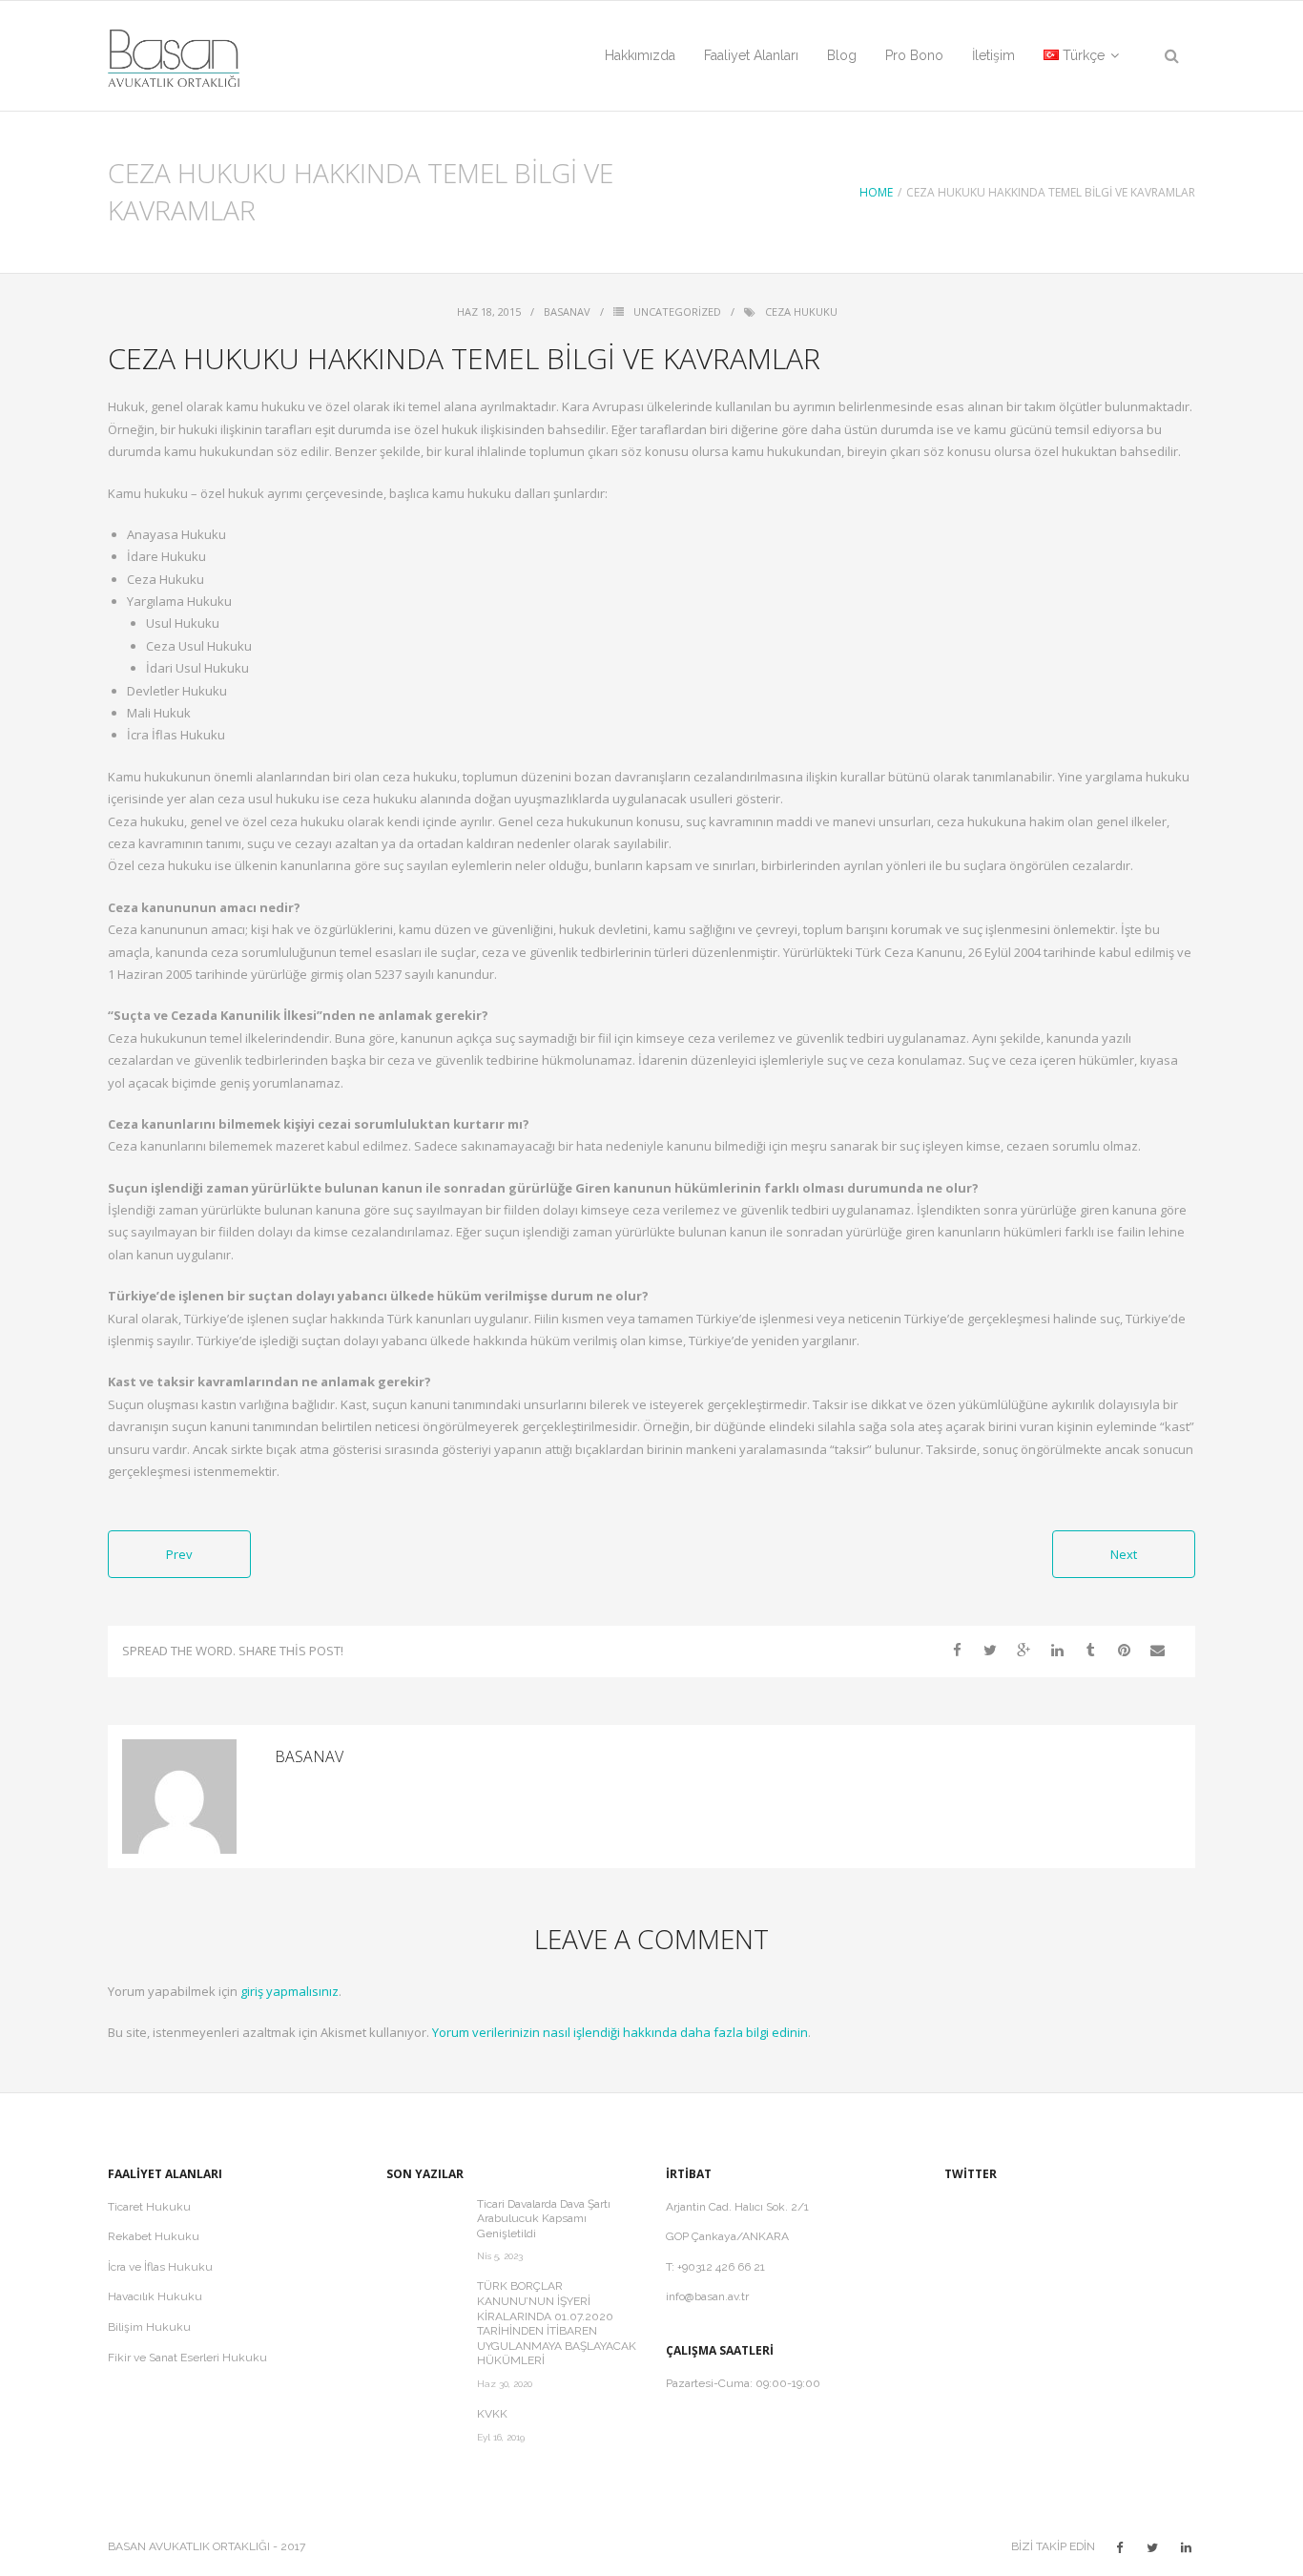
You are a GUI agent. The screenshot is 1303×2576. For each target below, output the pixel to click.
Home (876, 192)
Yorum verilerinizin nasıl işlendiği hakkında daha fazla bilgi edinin (620, 2032)
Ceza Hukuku (801, 312)
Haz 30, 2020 (505, 2384)
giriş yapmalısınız (290, 1991)
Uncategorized (677, 312)
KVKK (492, 2414)
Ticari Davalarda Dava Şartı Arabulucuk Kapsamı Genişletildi (544, 2219)
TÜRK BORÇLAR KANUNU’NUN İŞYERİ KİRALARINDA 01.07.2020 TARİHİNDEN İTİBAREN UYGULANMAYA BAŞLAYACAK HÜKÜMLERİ (557, 2323)
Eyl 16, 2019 (501, 2437)
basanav (567, 312)
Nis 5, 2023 (500, 2256)
